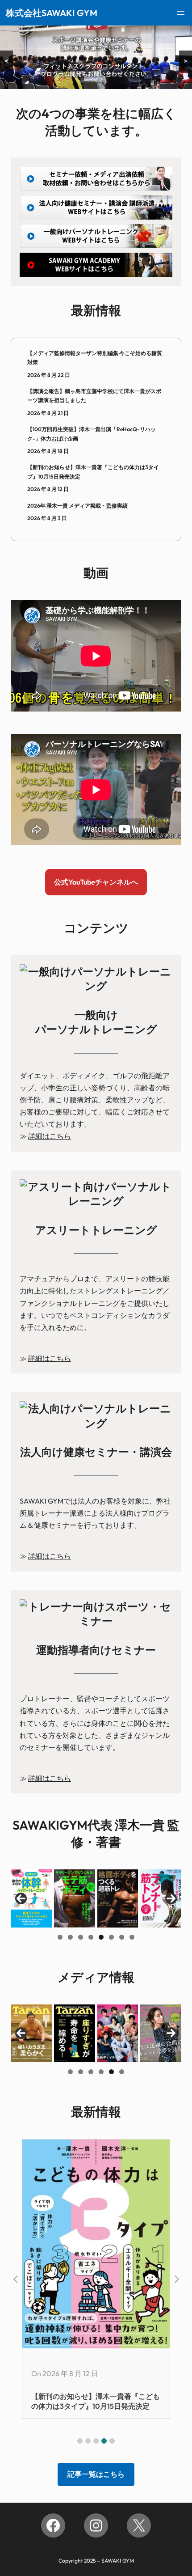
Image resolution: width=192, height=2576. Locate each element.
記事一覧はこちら (96, 2474)
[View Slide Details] (31, 1898)
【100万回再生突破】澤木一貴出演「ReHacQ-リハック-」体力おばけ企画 (92, 434)
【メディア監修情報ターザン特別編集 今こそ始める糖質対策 (95, 358)
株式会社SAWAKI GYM (52, 13)
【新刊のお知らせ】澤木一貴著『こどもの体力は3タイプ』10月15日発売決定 (93, 472)
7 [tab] (122, 1937)
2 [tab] (70, 1937)
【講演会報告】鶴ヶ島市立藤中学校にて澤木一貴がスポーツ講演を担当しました (94, 396)
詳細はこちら (50, 1136)
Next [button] (171, 1898)
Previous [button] (21, 1898)
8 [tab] (132, 1937)
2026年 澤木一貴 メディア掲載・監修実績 (77, 506)
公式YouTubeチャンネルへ (96, 882)
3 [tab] (81, 1937)
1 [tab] (60, 1937)
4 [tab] (91, 1937)
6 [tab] (111, 1937)
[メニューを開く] (181, 13)
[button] (80, 2441)
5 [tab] (101, 1937)
